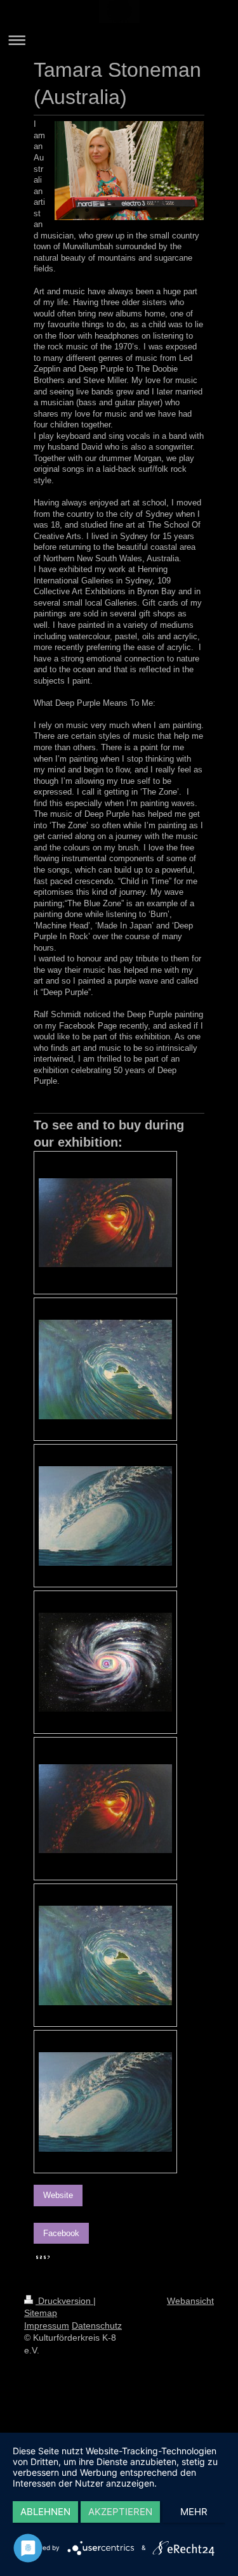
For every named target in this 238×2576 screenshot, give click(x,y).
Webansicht (190, 2301)
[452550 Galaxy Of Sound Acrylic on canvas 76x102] (105, 1662)
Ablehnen (45, 2512)
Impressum (47, 2326)
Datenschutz (97, 2326)
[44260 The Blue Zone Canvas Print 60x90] (105, 1516)
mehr (194, 2512)
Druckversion (64, 2301)
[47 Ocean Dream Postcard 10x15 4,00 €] (105, 1955)
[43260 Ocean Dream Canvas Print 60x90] (105, 1369)
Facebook (61, 2233)
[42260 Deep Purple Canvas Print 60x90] (105, 1223)
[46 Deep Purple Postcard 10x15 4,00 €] (105, 1809)
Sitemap (41, 2313)
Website (58, 2195)
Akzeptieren (120, 2512)
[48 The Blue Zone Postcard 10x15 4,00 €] (105, 2102)
